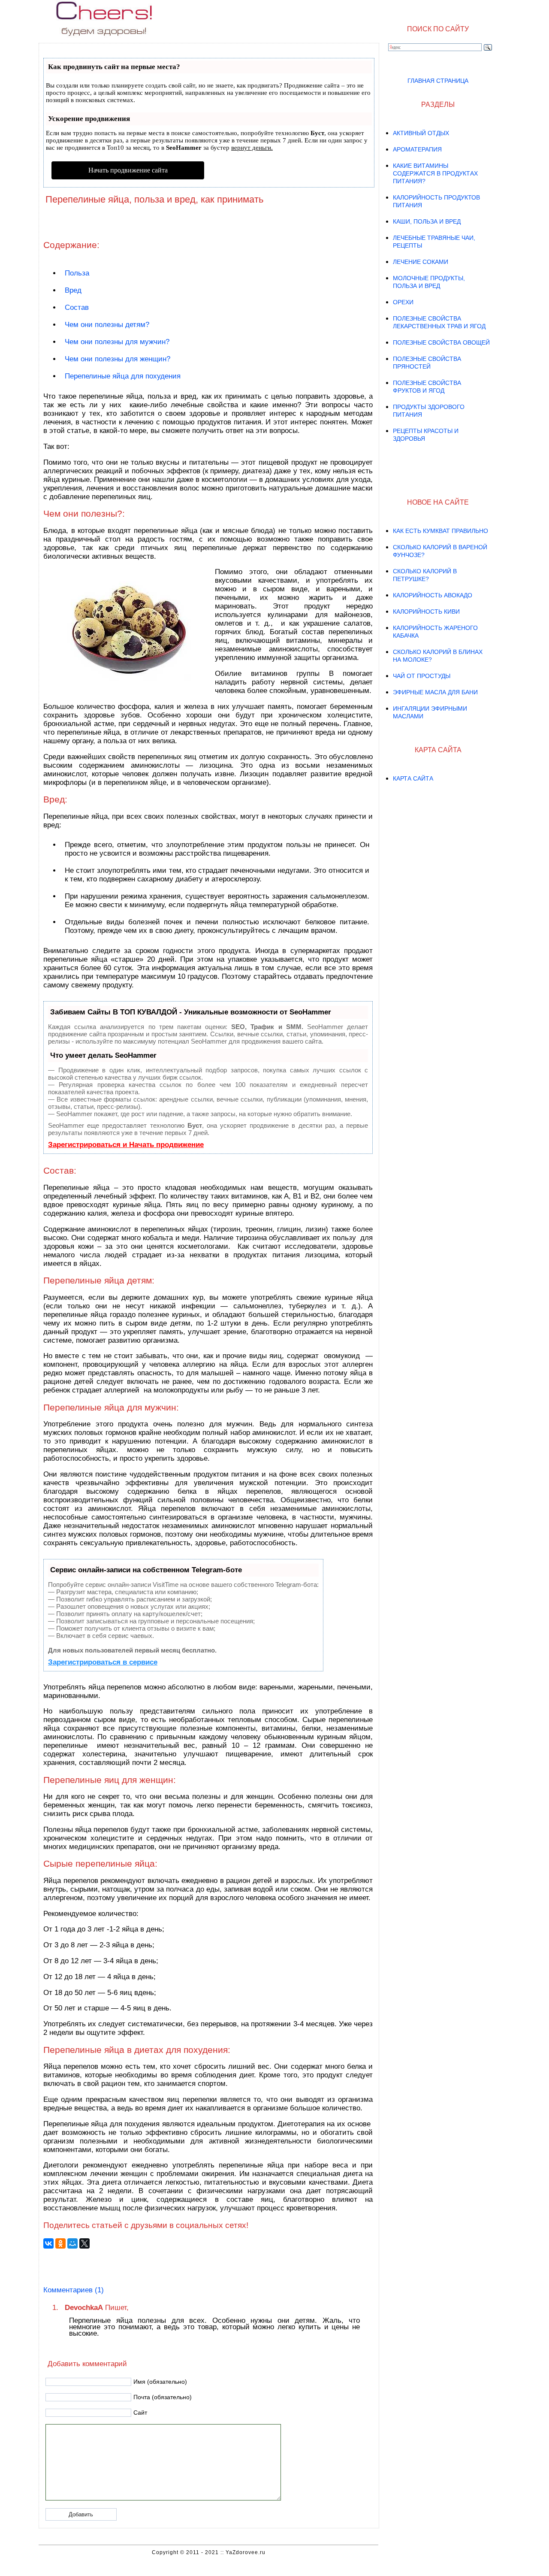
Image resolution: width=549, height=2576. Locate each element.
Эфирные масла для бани (435, 692)
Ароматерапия (417, 149)
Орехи (403, 302)
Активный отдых (421, 133)
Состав (77, 307)
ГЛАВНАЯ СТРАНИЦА (438, 81)
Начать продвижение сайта (128, 170)
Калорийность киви (426, 611)
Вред (73, 290)
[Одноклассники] (60, 2243)
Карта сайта (413, 778)
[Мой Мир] (72, 2243)
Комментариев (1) (74, 2290)
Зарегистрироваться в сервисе (103, 1662)
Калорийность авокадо (433, 595)
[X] (84, 2243)
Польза (77, 273)
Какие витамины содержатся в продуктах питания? (435, 173)
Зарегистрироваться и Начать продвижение (126, 1145)
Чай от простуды (422, 676)
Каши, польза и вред (427, 221)
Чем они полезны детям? (107, 325)
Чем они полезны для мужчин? (117, 342)
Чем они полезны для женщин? (118, 359)
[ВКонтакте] (48, 2243)
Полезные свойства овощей (441, 342)
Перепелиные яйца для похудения (123, 376)
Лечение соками (421, 262)
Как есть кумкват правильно (440, 531)
